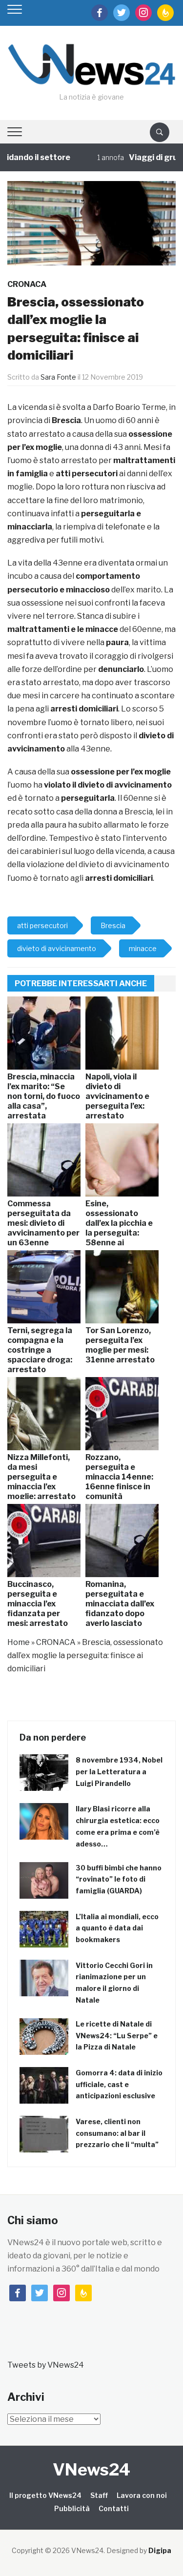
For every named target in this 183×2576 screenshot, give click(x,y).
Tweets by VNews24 (46, 2365)
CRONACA (27, 284)
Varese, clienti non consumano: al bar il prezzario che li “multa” (117, 2133)
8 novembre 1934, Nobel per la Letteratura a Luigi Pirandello (119, 1772)
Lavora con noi (142, 2495)
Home (19, 1642)
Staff (99, 2495)
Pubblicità (72, 2508)
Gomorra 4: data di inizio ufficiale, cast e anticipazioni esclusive (119, 2084)
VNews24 (91, 2469)
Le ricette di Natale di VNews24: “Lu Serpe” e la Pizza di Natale (117, 2036)
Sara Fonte (58, 377)
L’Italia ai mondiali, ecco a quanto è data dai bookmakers (117, 1928)
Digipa (160, 2550)
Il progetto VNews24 (45, 2495)
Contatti (114, 2508)
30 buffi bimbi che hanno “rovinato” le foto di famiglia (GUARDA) (119, 1879)
